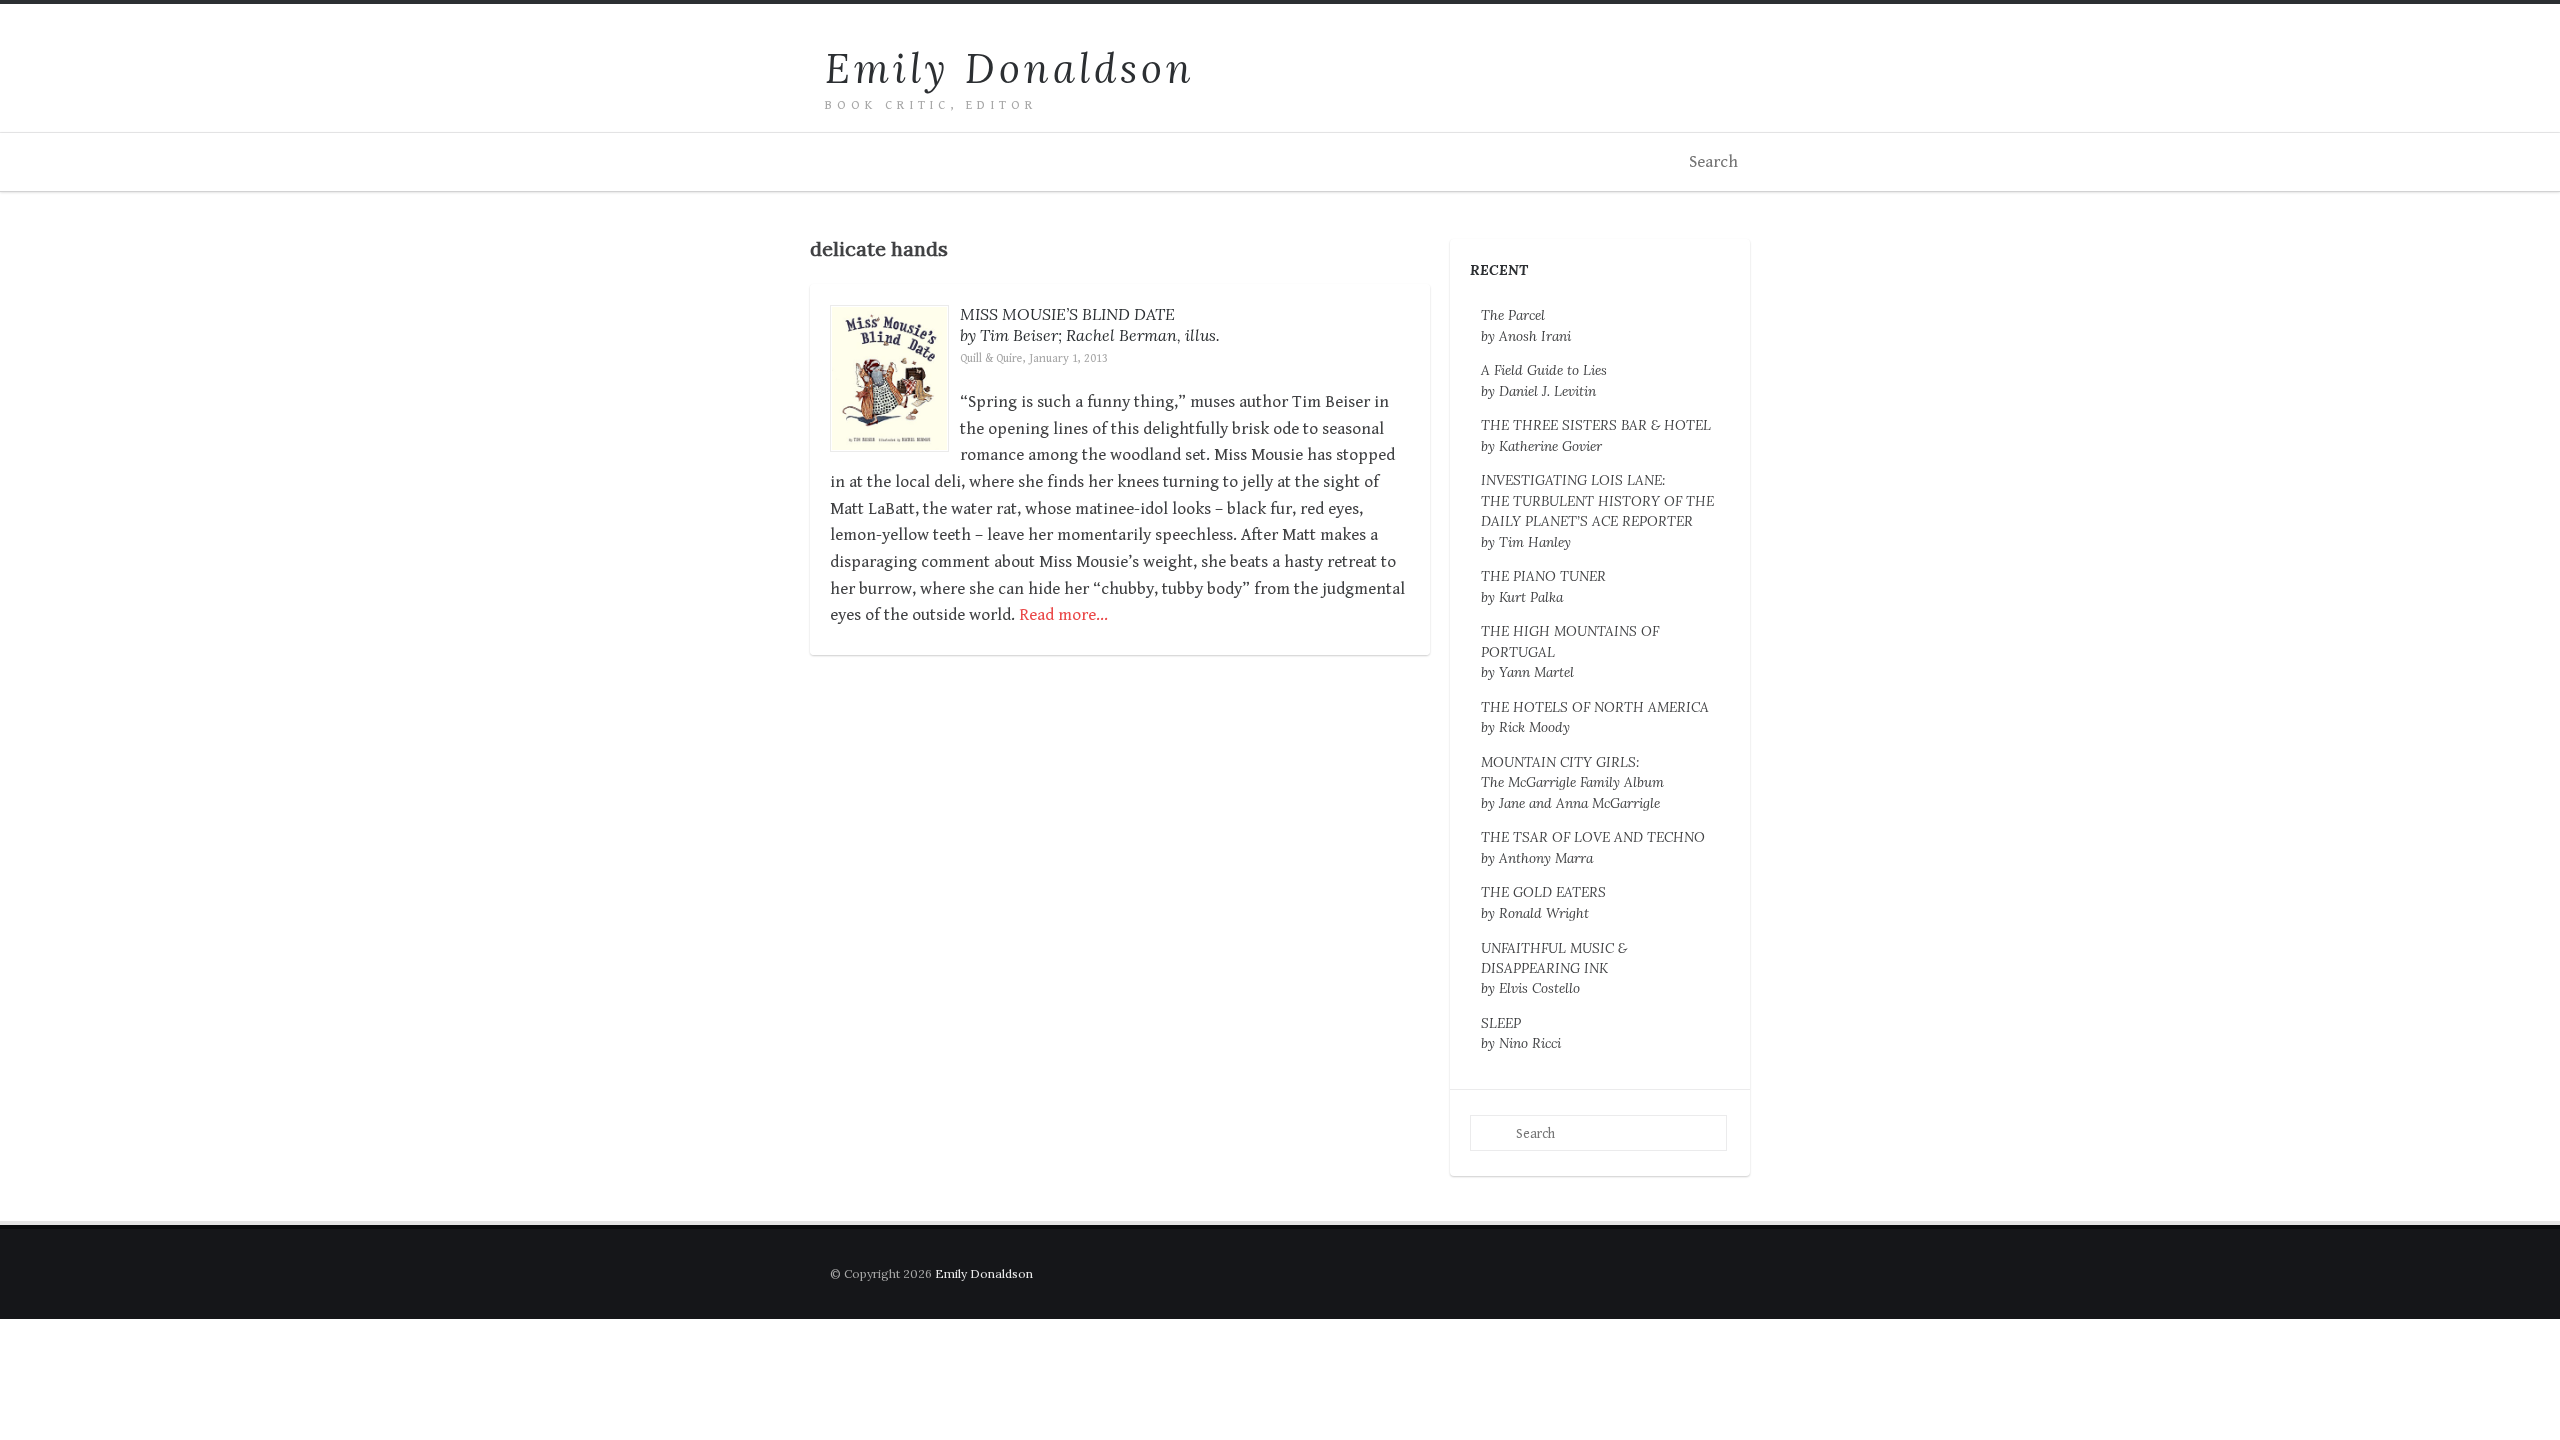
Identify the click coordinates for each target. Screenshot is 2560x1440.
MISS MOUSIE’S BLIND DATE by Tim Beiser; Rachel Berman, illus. (1090, 324)
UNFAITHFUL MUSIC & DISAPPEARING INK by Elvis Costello (1554, 968)
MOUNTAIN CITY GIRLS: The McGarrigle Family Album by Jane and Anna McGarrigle (1572, 782)
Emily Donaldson (1010, 68)
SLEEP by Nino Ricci (1521, 1033)
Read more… (1063, 615)
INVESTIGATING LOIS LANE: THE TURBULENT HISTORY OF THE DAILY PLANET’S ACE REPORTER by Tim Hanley (1597, 510)
